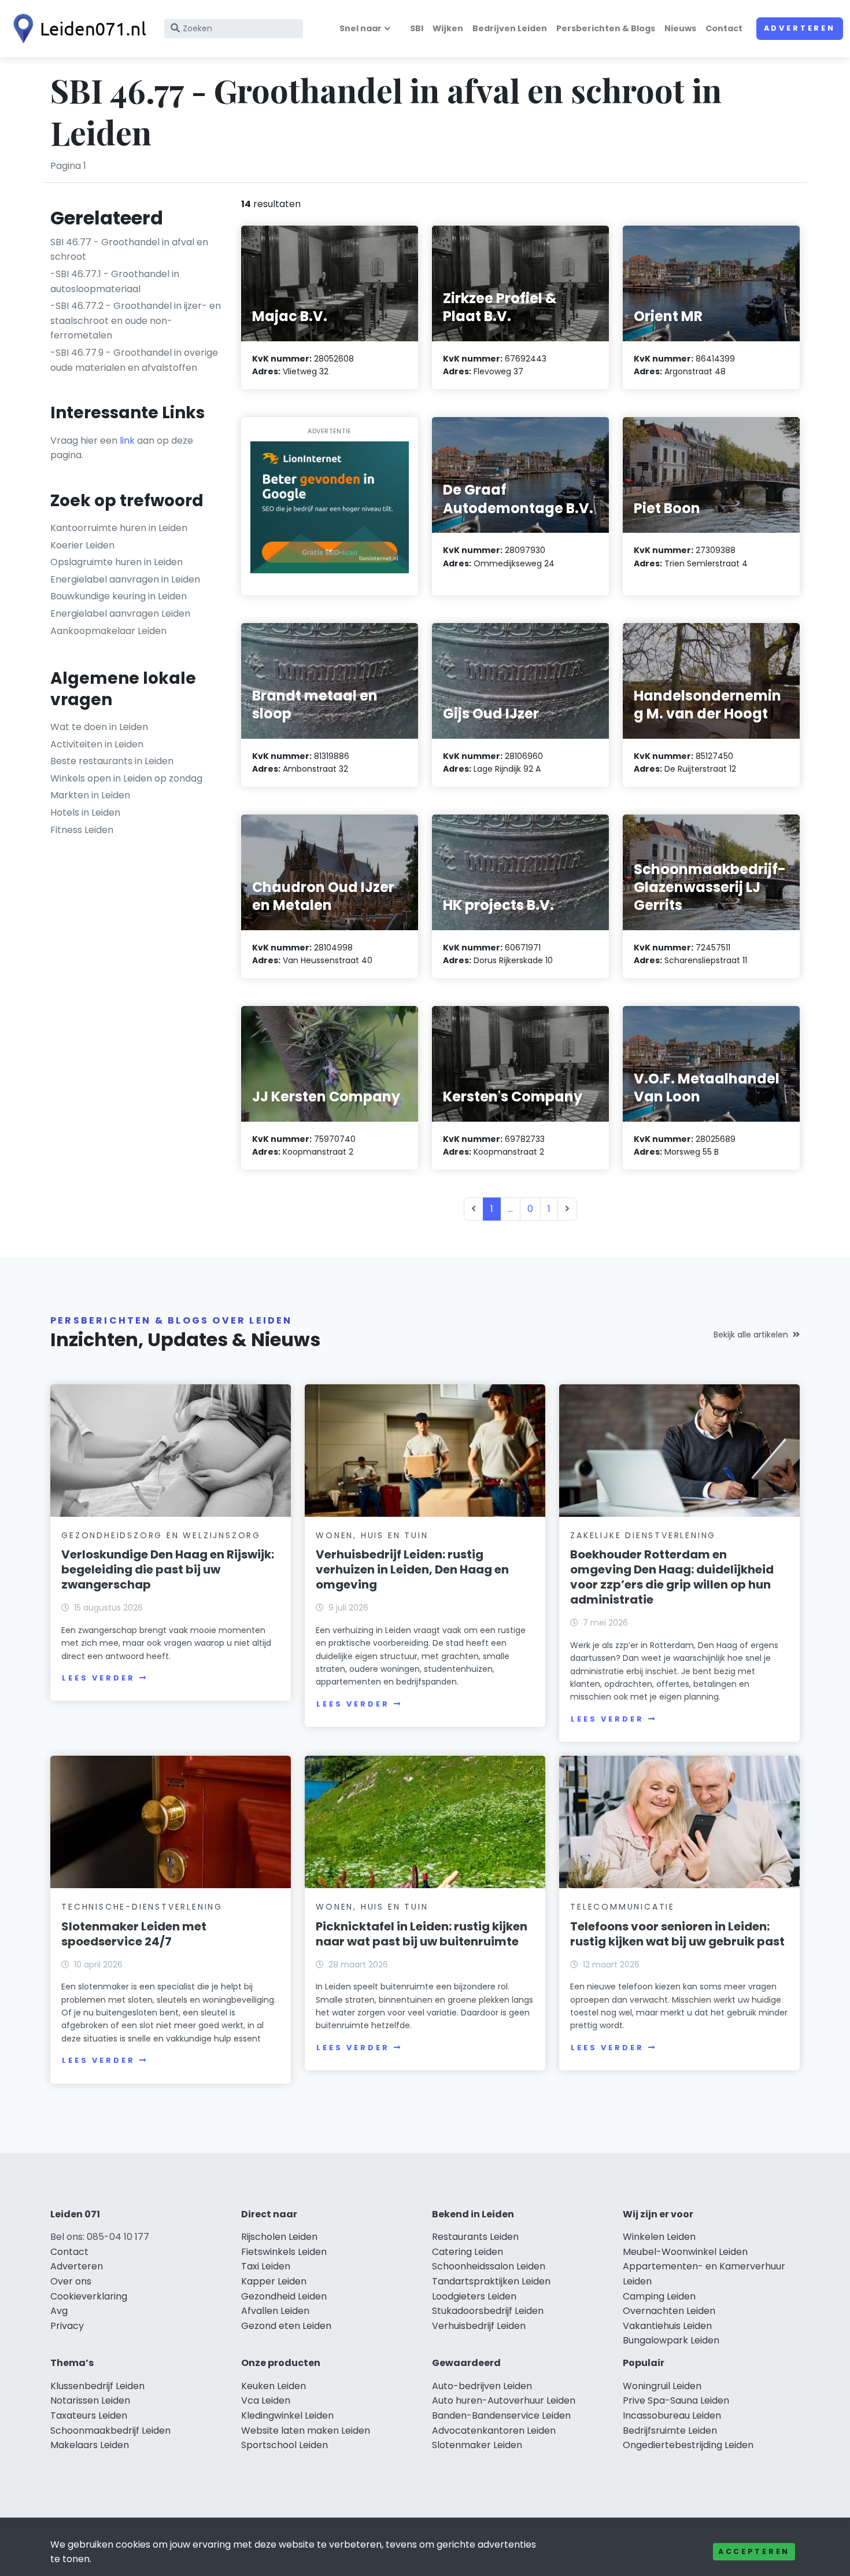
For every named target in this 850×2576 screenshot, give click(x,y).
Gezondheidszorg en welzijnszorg (161, 1535)
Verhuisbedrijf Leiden (479, 2326)
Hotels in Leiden (85, 812)
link (127, 441)
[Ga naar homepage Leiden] (76, 29)
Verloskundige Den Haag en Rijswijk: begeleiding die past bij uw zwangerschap (168, 1569)
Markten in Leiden (90, 795)
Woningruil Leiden (662, 2386)
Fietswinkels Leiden (284, 2252)
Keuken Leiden (274, 2386)
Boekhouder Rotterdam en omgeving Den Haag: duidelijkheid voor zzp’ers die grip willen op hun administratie (672, 1577)
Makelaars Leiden (90, 2445)
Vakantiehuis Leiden (667, 2326)
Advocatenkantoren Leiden (494, 2431)
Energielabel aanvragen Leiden (120, 613)
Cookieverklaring (89, 2296)
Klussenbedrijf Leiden (97, 2386)
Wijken (448, 28)
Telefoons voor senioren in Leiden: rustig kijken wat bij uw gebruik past (677, 1934)
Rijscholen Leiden (279, 2237)
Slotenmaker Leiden (477, 2445)
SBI (417, 28)
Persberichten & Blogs (606, 28)
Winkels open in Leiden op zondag (126, 778)
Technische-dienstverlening (142, 1907)
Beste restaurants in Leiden (112, 761)
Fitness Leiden (82, 830)
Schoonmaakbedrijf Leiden (110, 2431)
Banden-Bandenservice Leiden (501, 2415)
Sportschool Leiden (284, 2445)
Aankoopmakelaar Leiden (108, 631)
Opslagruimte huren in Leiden (117, 562)
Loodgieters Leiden (474, 2296)
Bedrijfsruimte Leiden (670, 2431)
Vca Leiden (266, 2400)
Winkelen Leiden (659, 2237)
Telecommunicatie (622, 1907)
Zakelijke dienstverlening (643, 1535)
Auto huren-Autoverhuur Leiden (504, 2400)
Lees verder (98, 1678)
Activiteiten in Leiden (97, 744)
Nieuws (680, 28)
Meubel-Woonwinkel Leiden (685, 2252)
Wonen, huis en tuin (372, 1535)
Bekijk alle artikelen (751, 1335)
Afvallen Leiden (275, 2311)
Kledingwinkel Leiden (287, 2415)
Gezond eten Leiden (286, 2326)
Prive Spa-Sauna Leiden (676, 2400)
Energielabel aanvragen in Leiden (125, 579)
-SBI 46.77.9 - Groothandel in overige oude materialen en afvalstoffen (134, 360)
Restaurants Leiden (475, 2237)
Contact (724, 28)
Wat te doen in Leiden (99, 727)
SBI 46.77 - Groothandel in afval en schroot (129, 250)
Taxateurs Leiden (89, 2415)
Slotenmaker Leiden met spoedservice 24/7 (134, 1934)
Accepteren (754, 2551)
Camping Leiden (659, 2296)
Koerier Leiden (82, 545)
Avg (59, 2311)
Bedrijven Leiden (510, 28)
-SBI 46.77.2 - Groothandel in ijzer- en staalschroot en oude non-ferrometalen (136, 320)
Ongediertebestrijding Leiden (688, 2445)
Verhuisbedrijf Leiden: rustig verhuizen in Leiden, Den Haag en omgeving (412, 1569)
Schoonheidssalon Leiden (489, 2266)
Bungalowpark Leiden (671, 2340)
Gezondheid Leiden (284, 2296)
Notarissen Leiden (90, 2400)
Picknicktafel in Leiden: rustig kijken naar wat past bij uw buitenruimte (422, 1934)
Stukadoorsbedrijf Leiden (488, 2311)
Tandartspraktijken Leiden (491, 2281)
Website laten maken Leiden (306, 2431)
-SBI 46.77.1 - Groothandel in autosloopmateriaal (115, 281)
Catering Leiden (467, 2252)
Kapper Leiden (274, 2281)
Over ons (71, 2281)
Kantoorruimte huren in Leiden (119, 528)
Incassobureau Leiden (672, 2415)
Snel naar (361, 28)
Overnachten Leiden (669, 2311)
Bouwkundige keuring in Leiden (119, 596)
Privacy (67, 2326)
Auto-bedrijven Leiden (482, 2386)
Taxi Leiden (266, 2266)
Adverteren (800, 28)
